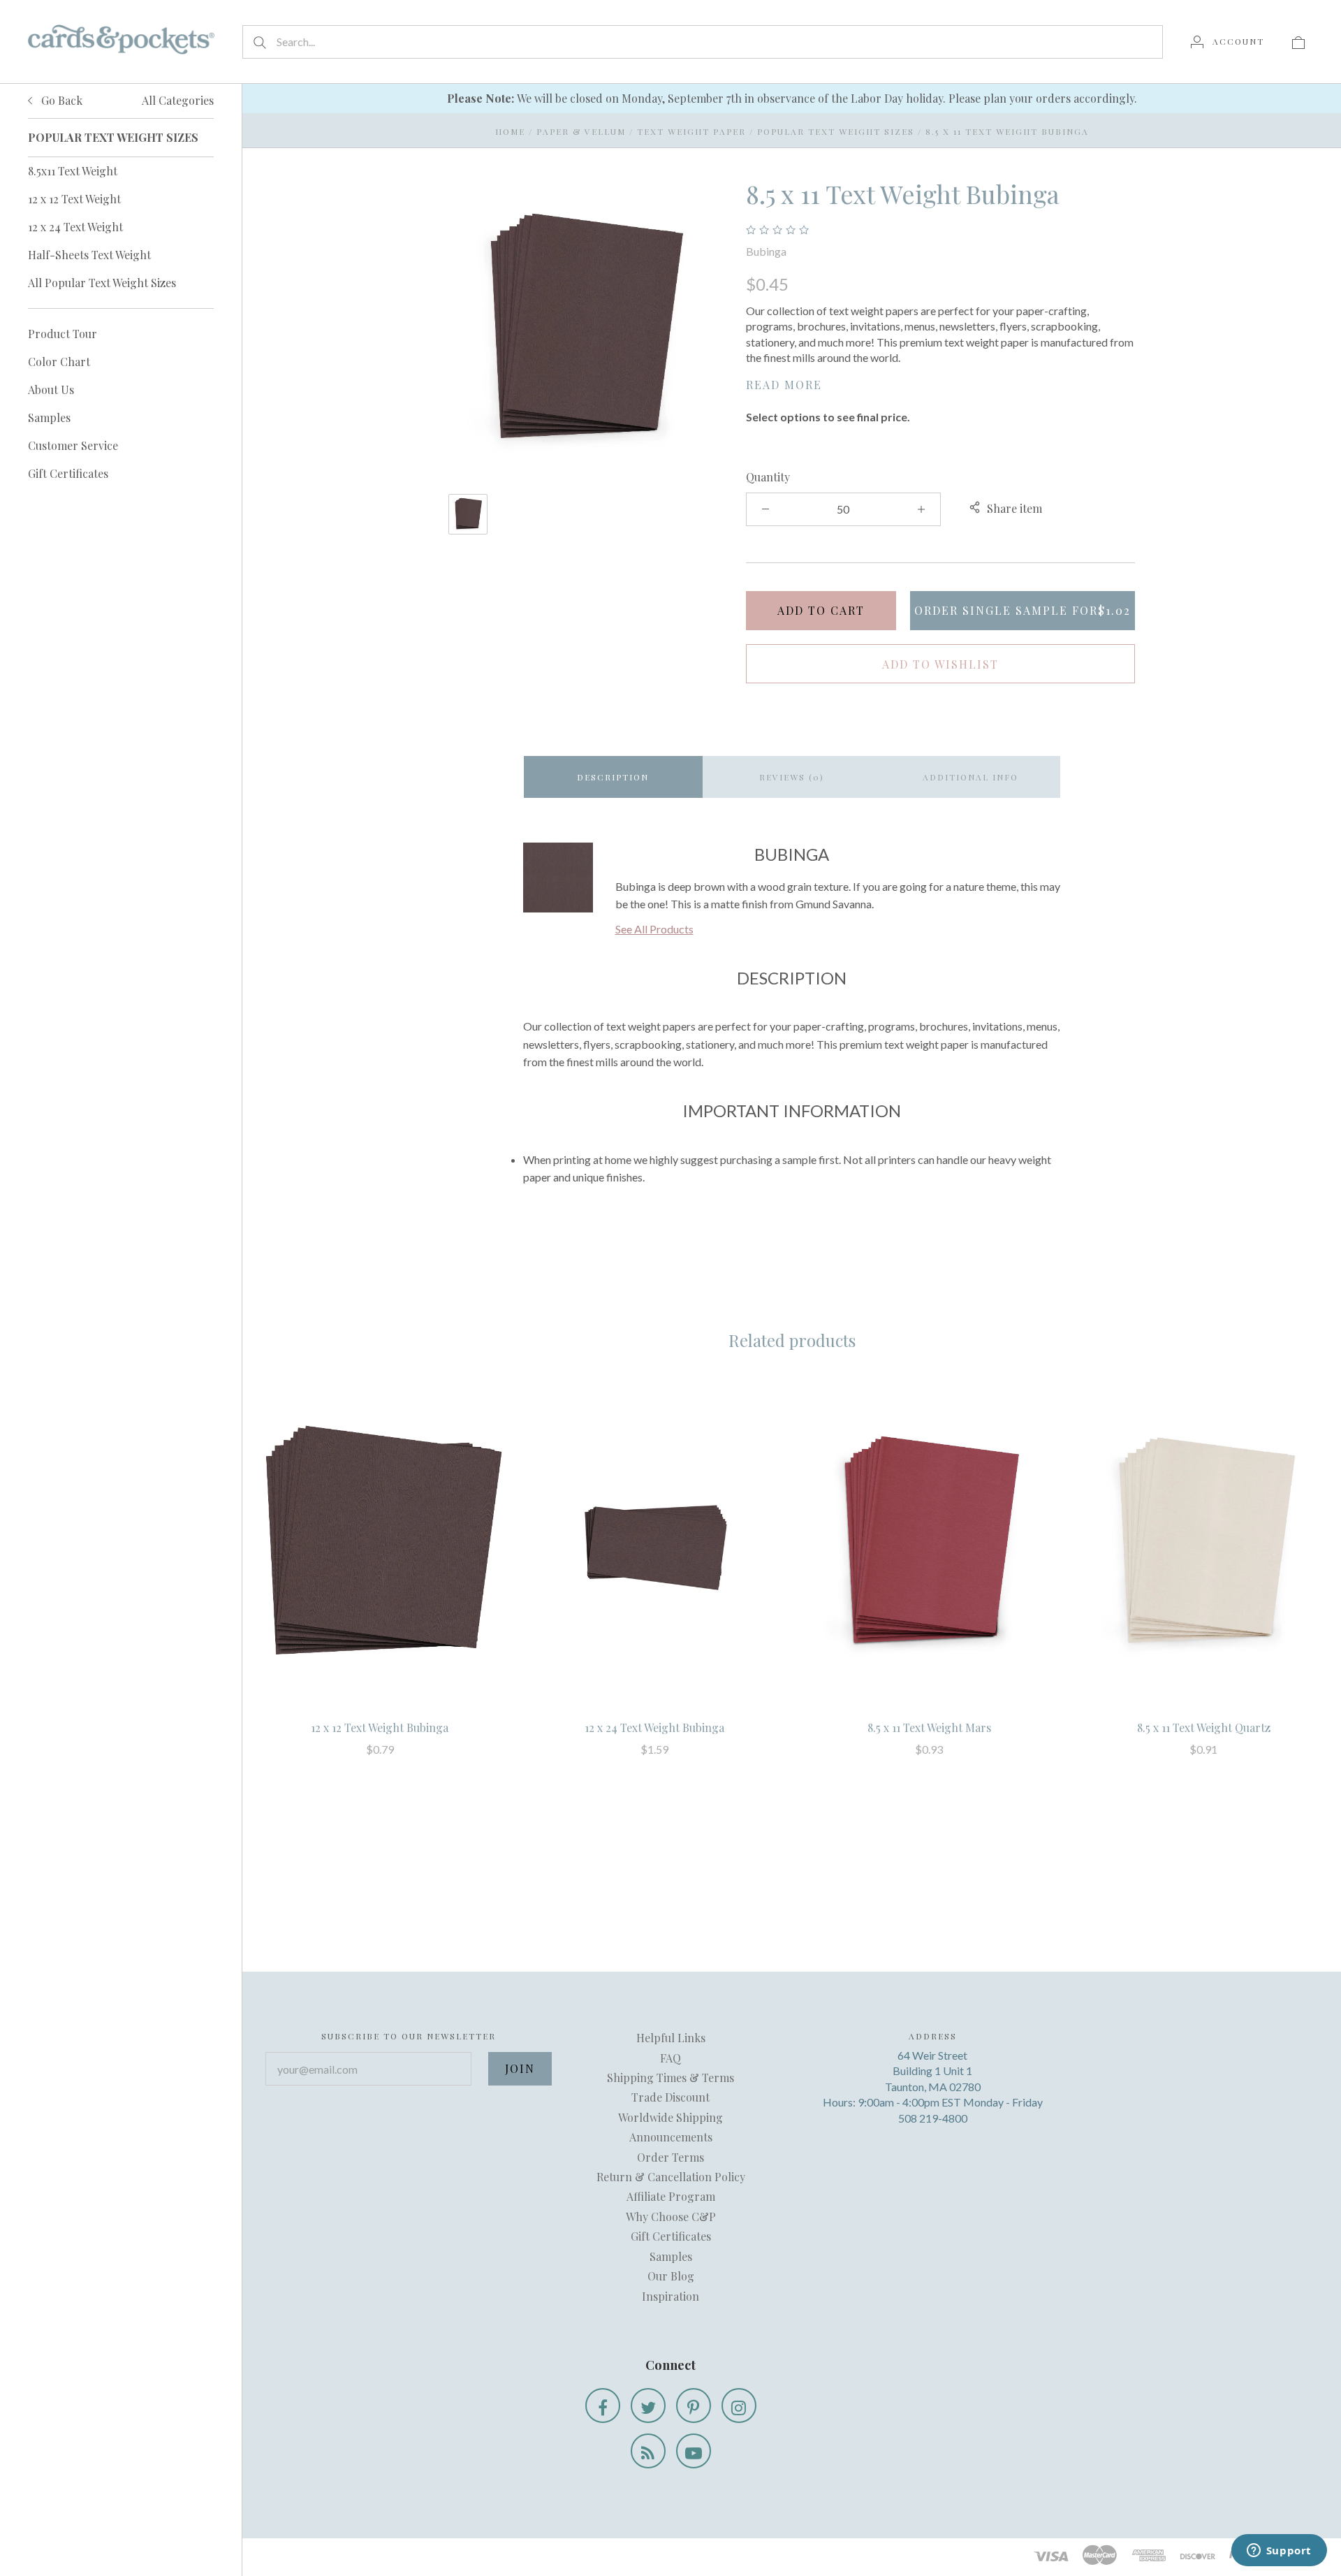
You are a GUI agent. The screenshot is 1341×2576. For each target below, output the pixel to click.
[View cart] (1298, 41)
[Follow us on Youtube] (694, 2451)
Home (510, 131)
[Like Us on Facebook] (603, 2406)
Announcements (671, 2137)
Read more (784, 385)
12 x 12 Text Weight (74, 199)
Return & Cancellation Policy (671, 2177)
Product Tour (63, 334)
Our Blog (671, 2276)
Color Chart (59, 362)
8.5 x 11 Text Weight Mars (929, 1727)
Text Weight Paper (691, 131)
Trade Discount (670, 2097)
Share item (1014, 508)
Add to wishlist (940, 664)
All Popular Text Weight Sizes (102, 283)
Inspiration (670, 2296)
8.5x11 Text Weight (73, 171)
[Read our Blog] (648, 2451)
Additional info (970, 777)
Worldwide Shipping (670, 2117)
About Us (51, 390)
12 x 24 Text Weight (75, 227)
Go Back (60, 100)
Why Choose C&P (671, 2217)
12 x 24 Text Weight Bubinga (654, 1727)
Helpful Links (671, 2038)
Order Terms (670, 2157)
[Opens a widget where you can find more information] (1279, 2552)
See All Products (654, 929)
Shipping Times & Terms (670, 2077)
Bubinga (766, 251)
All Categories (178, 100)
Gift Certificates (68, 473)
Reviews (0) (792, 777)
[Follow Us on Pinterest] (694, 2406)
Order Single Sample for (1023, 610)
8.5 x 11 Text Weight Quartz (1204, 1727)
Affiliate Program (671, 2196)
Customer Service (73, 445)
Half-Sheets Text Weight (89, 255)
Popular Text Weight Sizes (836, 131)
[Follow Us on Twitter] (648, 2406)
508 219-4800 (933, 2118)
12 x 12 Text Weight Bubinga (380, 1727)
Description (613, 777)
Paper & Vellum (581, 131)
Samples (49, 417)
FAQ (670, 2058)
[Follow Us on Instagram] (739, 2406)
